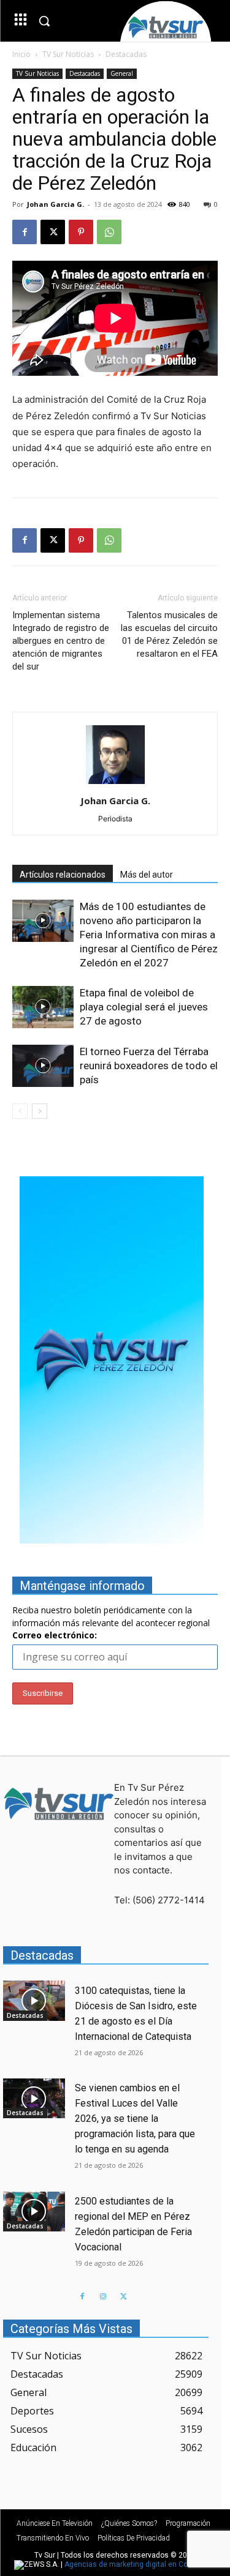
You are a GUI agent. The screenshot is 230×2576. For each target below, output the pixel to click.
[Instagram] (103, 2297)
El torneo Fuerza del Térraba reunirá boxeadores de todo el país (149, 1066)
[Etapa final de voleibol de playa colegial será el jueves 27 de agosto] (43, 1007)
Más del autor (147, 875)
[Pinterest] (81, 232)
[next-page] (40, 1111)
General (122, 73)
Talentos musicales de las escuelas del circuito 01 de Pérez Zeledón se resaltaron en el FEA (169, 634)
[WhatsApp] (109, 232)
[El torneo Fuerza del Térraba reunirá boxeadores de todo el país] (43, 1066)
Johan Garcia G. (56, 204)
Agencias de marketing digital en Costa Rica (140, 2564)
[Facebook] (25, 232)
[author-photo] (115, 784)
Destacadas (126, 54)
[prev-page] (20, 1111)
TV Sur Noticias (68, 54)
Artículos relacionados (63, 875)
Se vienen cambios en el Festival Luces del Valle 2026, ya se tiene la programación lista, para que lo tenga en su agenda (135, 2119)
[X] (53, 232)
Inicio (21, 54)
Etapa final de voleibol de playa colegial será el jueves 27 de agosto (144, 1007)
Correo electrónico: (55, 1635)
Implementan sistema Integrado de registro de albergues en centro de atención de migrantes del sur (61, 641)
